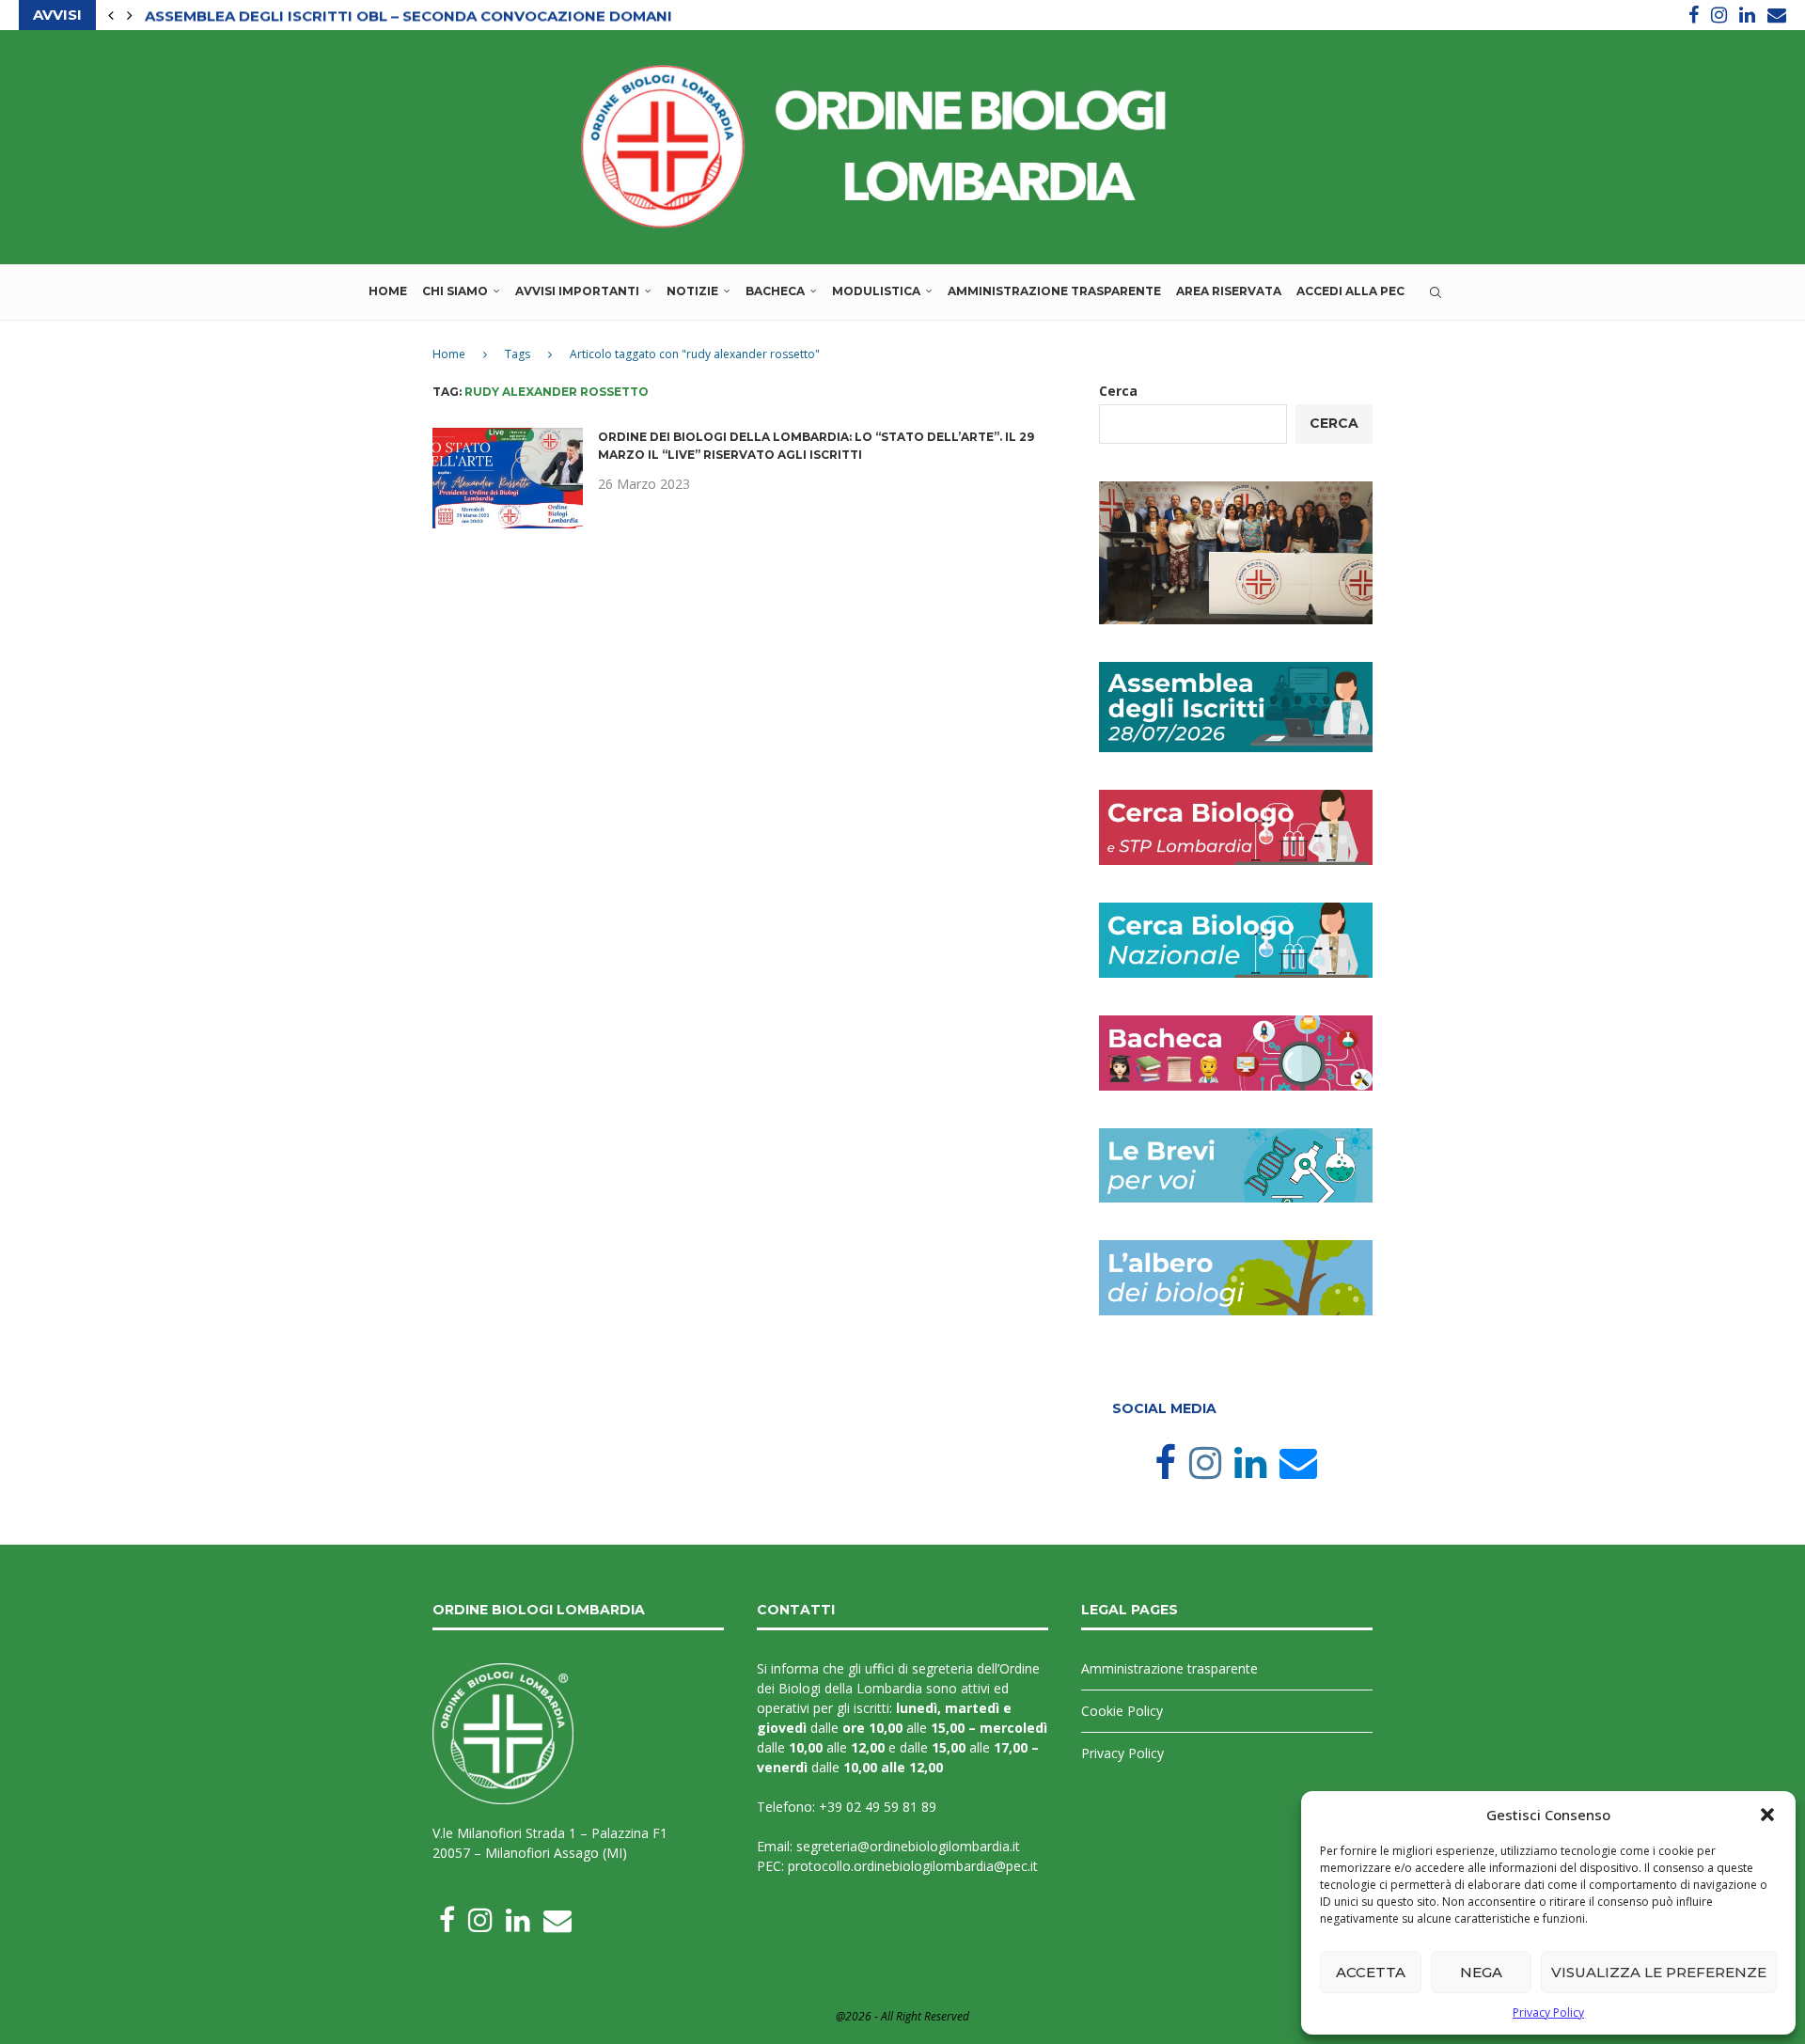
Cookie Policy (1122, 1711)
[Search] (1436, 292)
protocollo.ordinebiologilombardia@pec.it (913, 1866)
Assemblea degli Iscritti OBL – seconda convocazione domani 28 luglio (450, 16)
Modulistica (876, 291)
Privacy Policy (1548, 2013)
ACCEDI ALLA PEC (1350, 291)
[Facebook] (1694, 15)
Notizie (692, 291)
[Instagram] (1719, 15)
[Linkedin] (1747, 15)
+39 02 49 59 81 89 (878, 1807)
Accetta (1371, 1972)
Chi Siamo (455, 291)
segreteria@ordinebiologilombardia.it (908, 1846)
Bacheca (775, 291)
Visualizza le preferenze (1659, 1972)
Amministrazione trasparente (1054, 291)
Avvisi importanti (577, 291)
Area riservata (1229, 291)
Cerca (1118, 391)
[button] (1767, 1815)
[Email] (1777, 15)
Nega (1481, 1972)
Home (388, 291)
